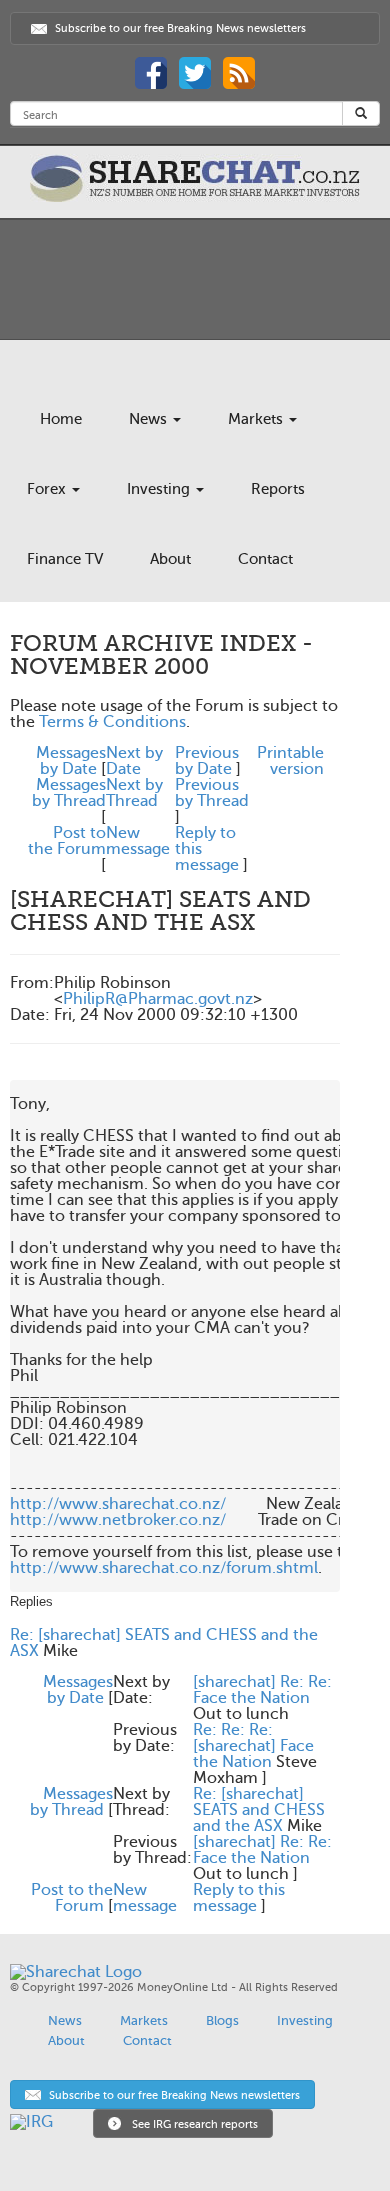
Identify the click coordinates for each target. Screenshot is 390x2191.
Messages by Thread (69, 793)
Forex (48, 489)
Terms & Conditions (112, 722)
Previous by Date (207, 761)
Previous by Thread (212, 793)
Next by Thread (134, 793)
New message (138, 841)
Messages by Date (71, 761)
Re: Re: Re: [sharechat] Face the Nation (253, 1746)
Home (61, 419)
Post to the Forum (67, 841)
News (150, 419)
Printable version (290, 761)
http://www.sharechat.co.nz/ (118, 1504)
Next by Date (134, 761)
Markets (257, 419)
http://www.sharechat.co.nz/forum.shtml (164, 1568)
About (170, 559)
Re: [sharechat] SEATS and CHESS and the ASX (164, 1643)
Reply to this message (239, 1898)
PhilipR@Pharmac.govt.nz (158, 999)
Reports (278, 489)
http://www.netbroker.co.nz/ (118, 1520)
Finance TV (65, 559)
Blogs (222, 2020)
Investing (160, 489)
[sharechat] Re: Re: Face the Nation (262, 1690)
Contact (265, 559)
